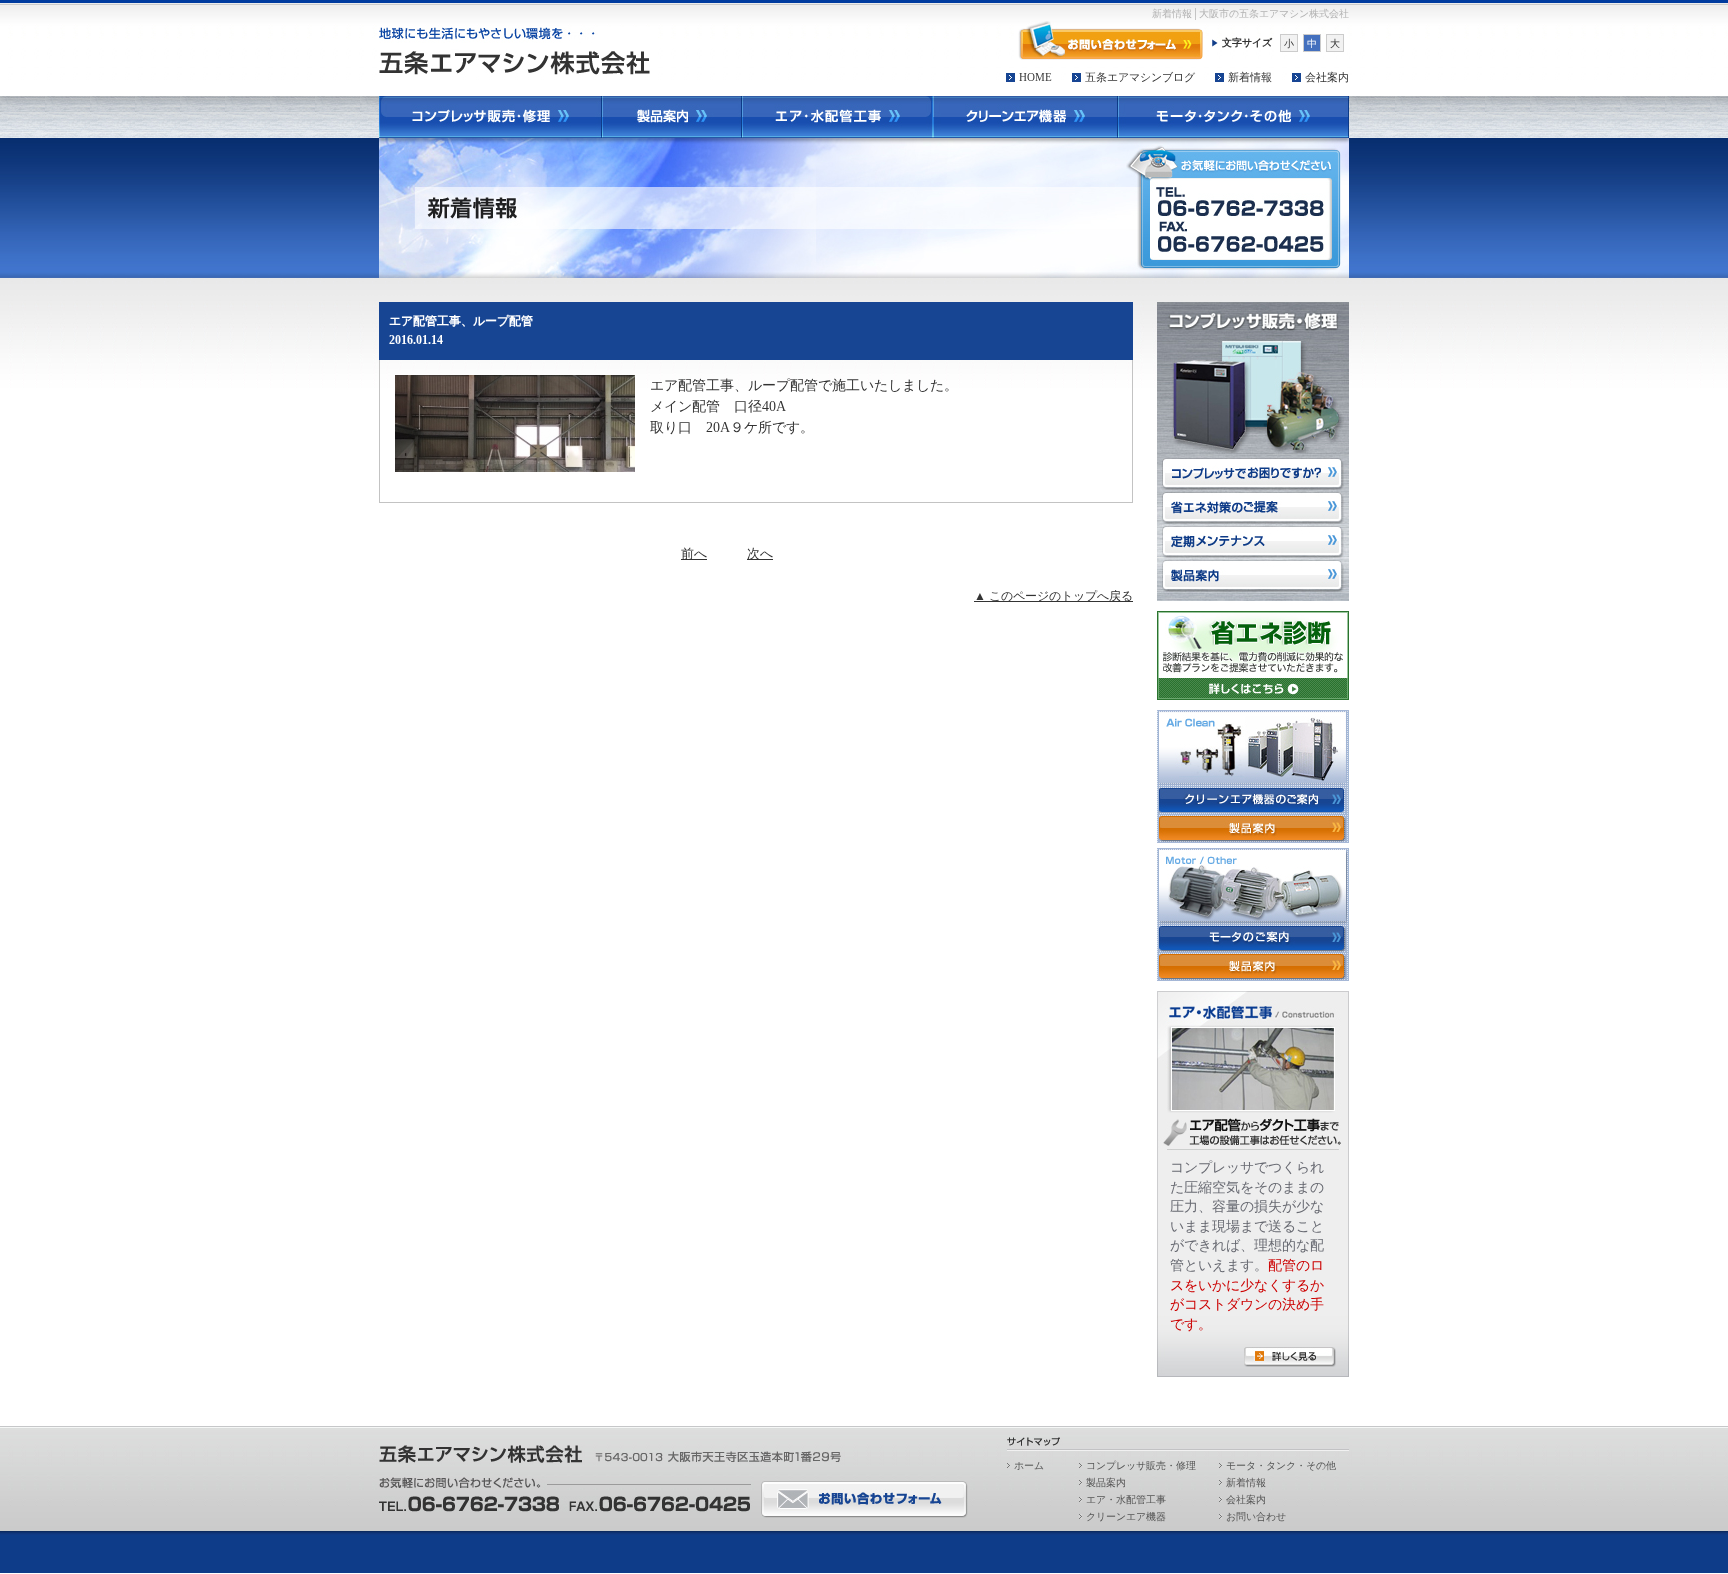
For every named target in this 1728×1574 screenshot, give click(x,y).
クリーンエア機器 (1126, 1516)
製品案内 (1106, 1482)
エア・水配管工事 (1126, 1499)
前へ (694, 553)
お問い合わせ (1256, 1516)
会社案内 (1327, 77)
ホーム (1029, 1465)
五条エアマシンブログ (1140, 77)
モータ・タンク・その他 (1281, 1465)
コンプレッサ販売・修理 (1141, 1465)
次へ (760, 553)
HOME (1035, 77)
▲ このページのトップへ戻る (1053, 596)
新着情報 (1250, 77)
